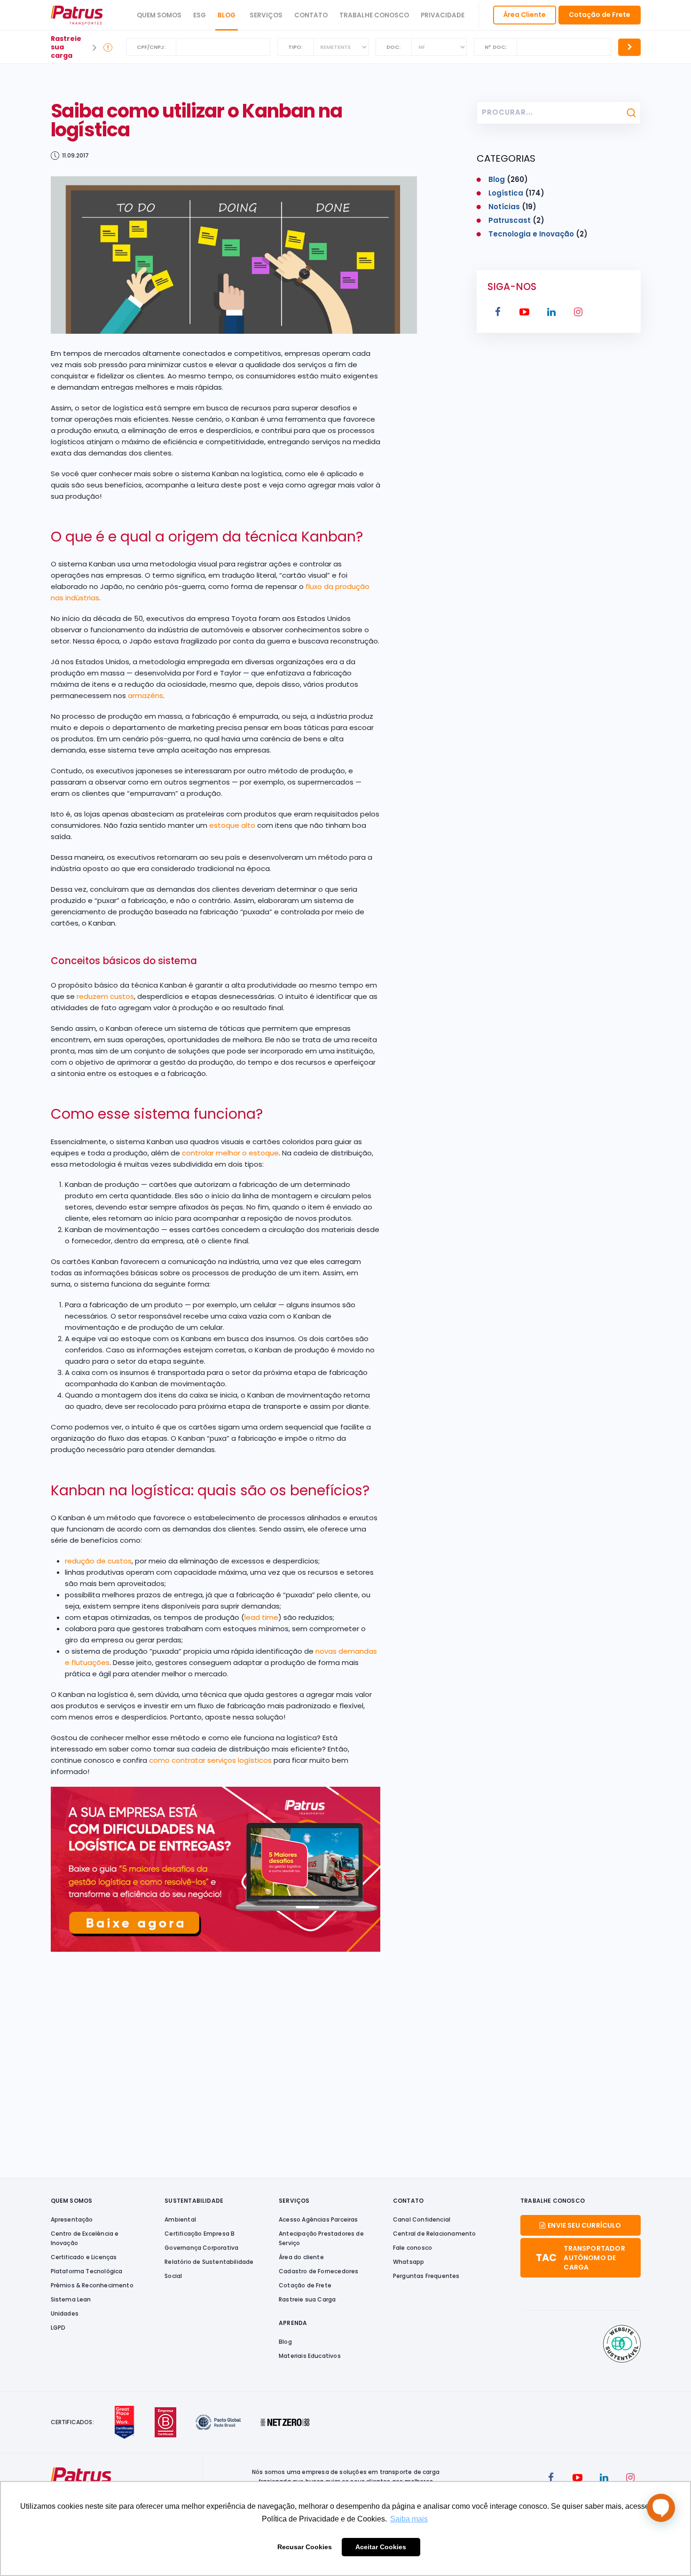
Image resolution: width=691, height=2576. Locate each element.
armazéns (145, 695)
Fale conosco (412, 2248)
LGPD (58, 2328)
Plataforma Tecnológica (87, 2271)
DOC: (393, 47)
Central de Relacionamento (435, 2234)
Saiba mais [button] (409, 2519)
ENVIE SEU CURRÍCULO (584, 2225)
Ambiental (180, 2219)
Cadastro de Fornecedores (318, 2271)
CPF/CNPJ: (151, 47)
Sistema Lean (71, 2299)
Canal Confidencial (422, 2219)
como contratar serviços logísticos (210, 1760)
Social (173, 2276)
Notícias (504, 207)
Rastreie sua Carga (307, 2299)
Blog (227, 15)
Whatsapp (408, 2262)
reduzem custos (105, 996)
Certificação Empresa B (200, 2234)
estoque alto (232, 825)
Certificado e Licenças (84, 2257)
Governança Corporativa (201, 2248)
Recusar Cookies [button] (305, 2547)
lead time (261, 1617)
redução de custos (98, 1561)
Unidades (65, 2313)
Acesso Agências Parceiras (318, 2219)
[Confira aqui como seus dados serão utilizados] (108, 47)
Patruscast (510, 220)
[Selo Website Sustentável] (622, 2344)
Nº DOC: (496, 47)
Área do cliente (301, 2257)
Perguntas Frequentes (426, 2276)
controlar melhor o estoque (230, 1153)
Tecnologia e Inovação (531, 234)
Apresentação (72, 2219)
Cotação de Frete (600, 15)
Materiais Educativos (310, 2356)
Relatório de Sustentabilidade (209, 2262)
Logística (506, 193)
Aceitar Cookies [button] (381, 2547)
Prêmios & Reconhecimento (92, 2285)
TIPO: (295, 47)
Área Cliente (525, 15)
